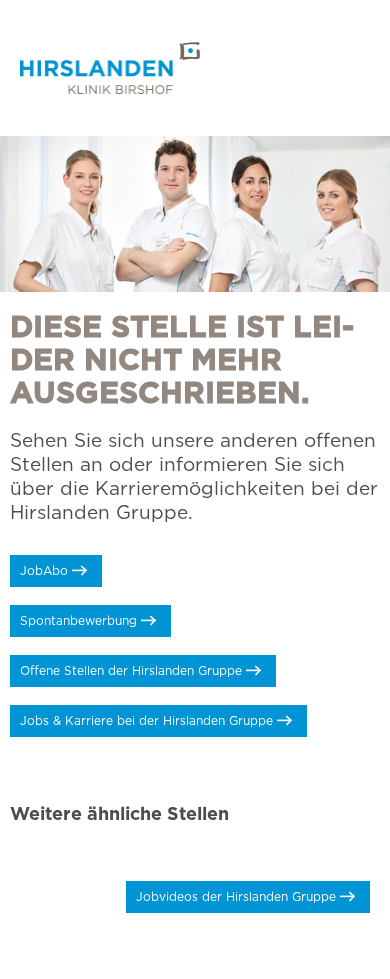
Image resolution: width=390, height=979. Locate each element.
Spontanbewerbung (78, 621)
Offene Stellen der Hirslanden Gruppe (131, 671)
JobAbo (44, 571)
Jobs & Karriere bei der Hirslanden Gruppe (146, 721)
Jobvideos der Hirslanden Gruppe (236, 897)
